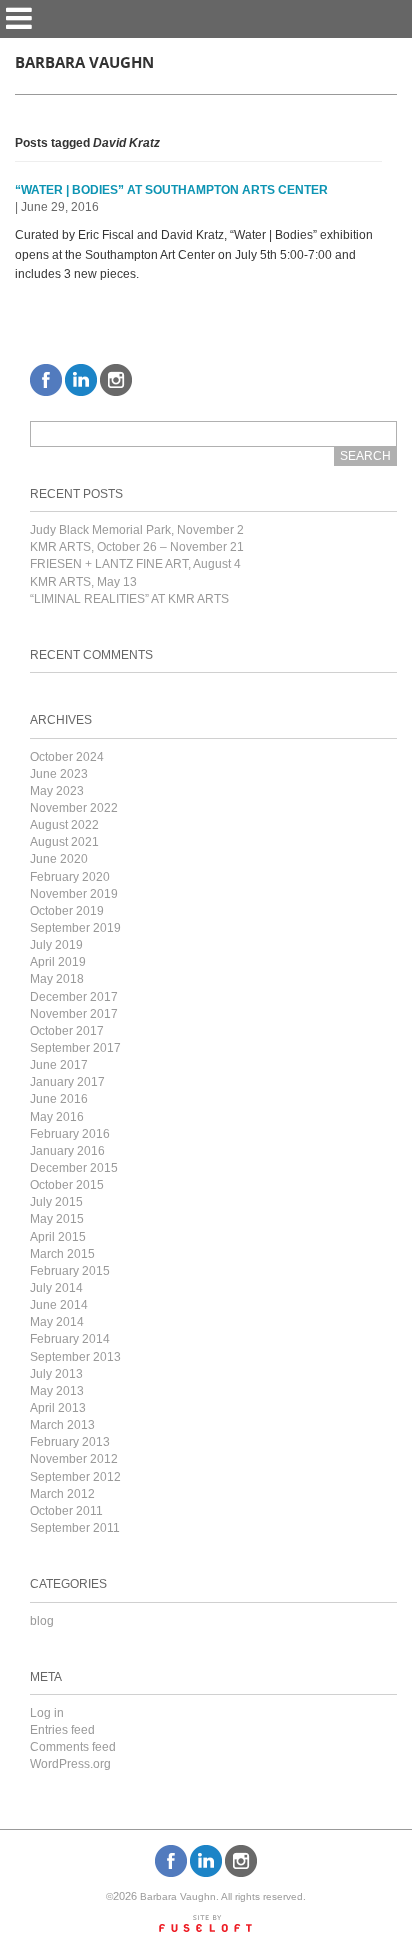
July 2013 (56, 1374)
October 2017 (67, 1031)
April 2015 (58, 1237)
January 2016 (67, 1151)
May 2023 (57, 791)
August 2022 (64, 825)
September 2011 (75, 1528)
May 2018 (57, 979)
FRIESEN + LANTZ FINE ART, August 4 (135, 564)
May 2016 (57, 1117)
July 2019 (56, 945)
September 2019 (75, 928)
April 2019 (58, 962)
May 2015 (57, 1219)
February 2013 (70, 1442)
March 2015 (62, 1254)
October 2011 (66, 1511)
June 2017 (59, 1065)
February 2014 (70, 1339)
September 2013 (75, 1357)
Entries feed (62, 1730)
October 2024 (67, 757)
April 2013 (58, 1408)
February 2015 (70, 1271)
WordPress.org (70, 1764)
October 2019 (67, 911)
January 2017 (67, 1082)
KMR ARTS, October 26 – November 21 (137, 547)
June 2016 (59, 1099)
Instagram (116, 380)
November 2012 (74, 1459)
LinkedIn (81, 380)
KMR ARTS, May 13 (83, 582)
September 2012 (75, 1477)
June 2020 (59, 859)
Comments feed (73, 1747)
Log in (47, 1713)
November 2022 (74, 808)
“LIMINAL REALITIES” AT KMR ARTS (129, 599)
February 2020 (70, 877)
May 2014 (57, 1322)
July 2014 (56, 1288)
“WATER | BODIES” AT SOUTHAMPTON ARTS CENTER (171, 190)
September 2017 (75, 1048)
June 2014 (59, 1305)
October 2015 (67, 1185)
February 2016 (70, 1134)
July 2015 (56, 1202)
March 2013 (62, 1425)
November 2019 (74, 894)
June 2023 (59, 774)
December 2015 (74, 1168)
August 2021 (64, 842)
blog (42, 1621)
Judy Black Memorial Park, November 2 (137, 530)
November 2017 (74, 1014)
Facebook (46, 380)
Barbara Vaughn (84, 62)
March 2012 (62, 1494)
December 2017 (74, 997)
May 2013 (57, 1391)
